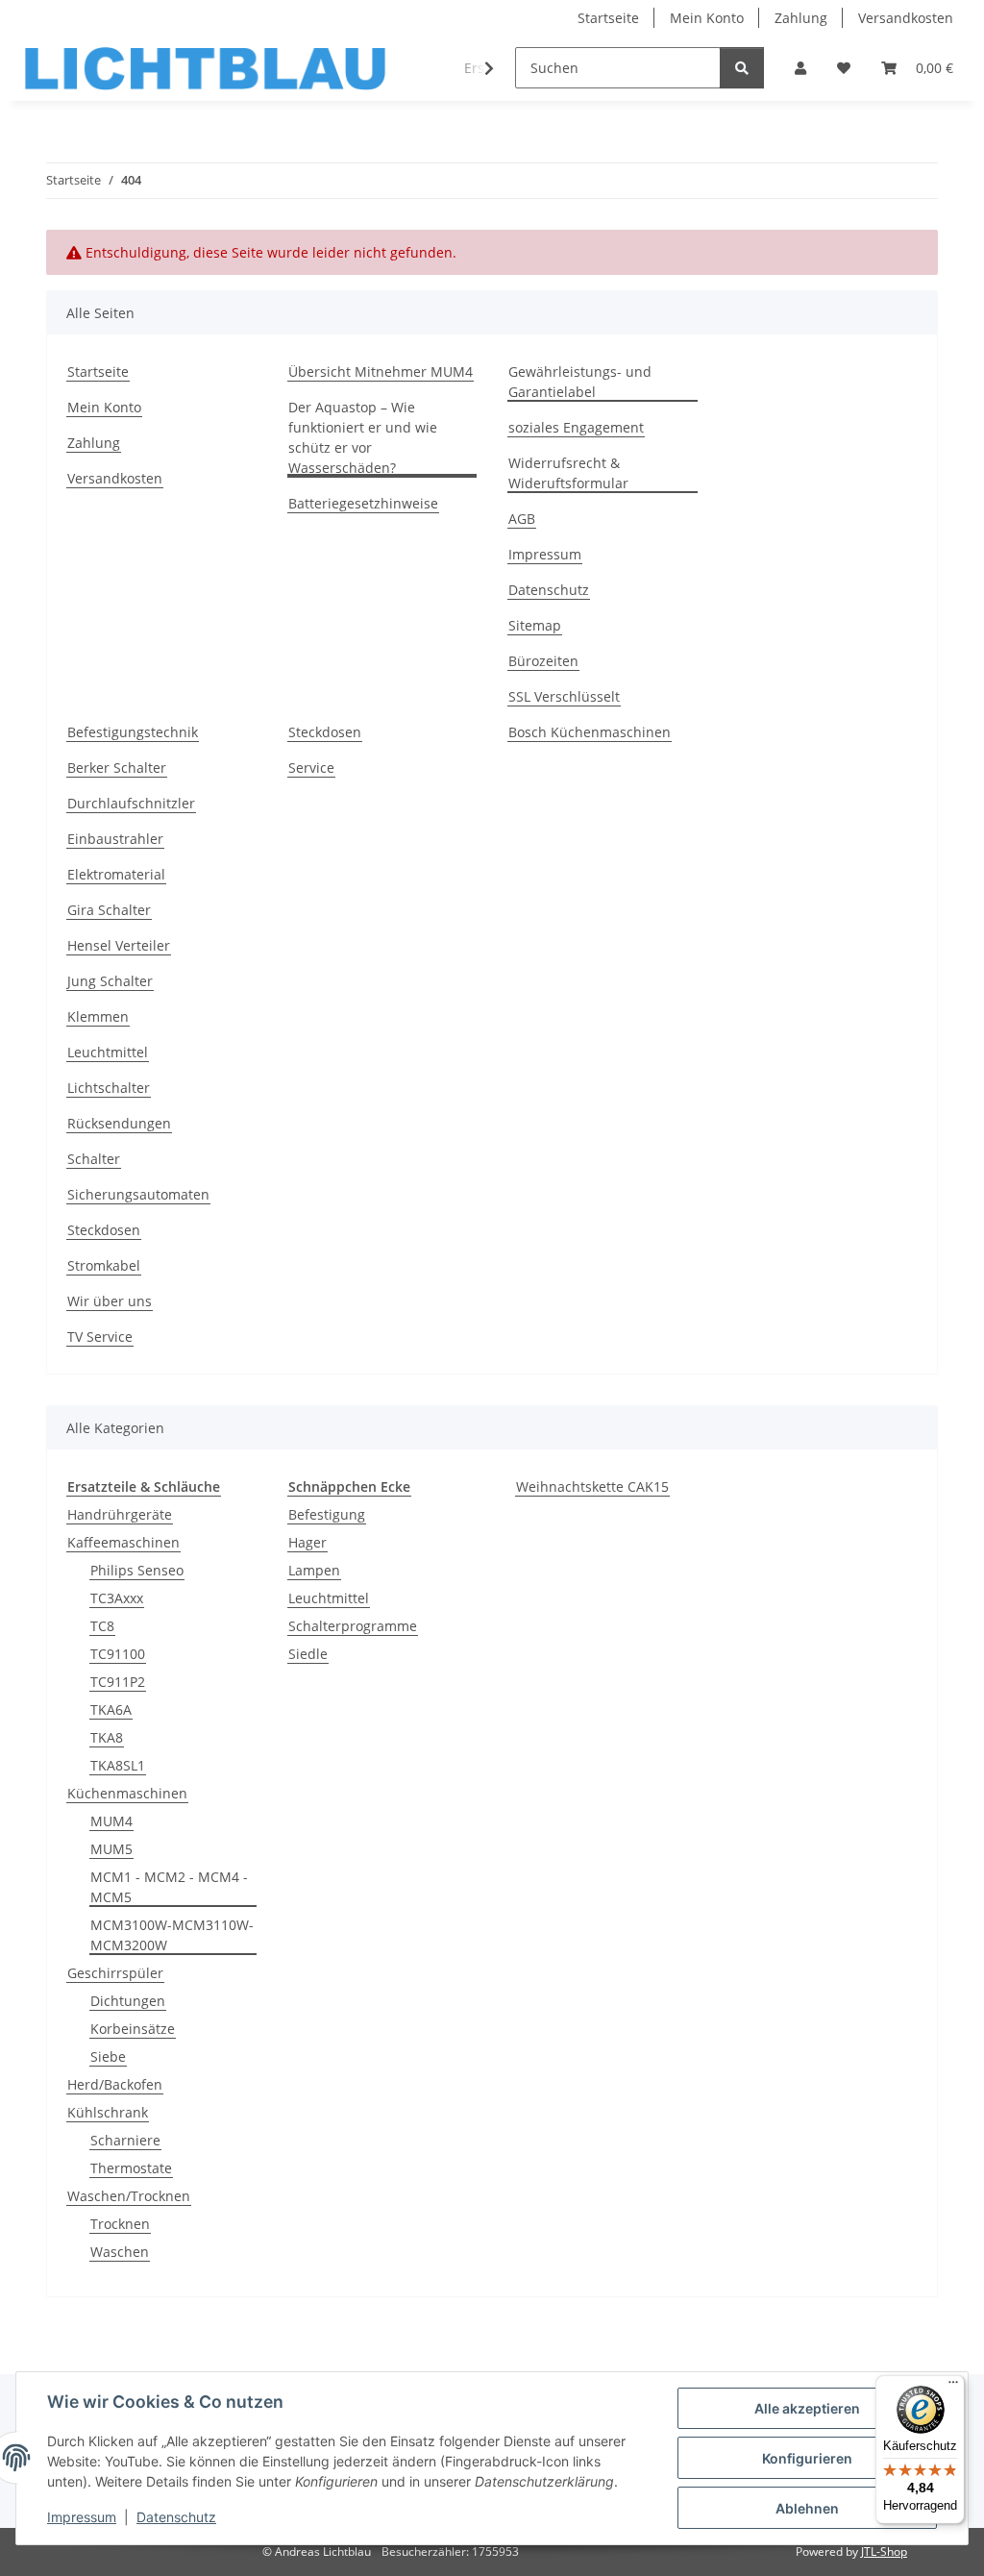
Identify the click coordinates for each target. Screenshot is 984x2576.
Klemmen (98, 1016)
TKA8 (107, 1737)
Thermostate (131, 2168)
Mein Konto (707, 18)
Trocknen (120, 2224)
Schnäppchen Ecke (349, 1486)
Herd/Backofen (115, 2084)
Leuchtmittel (108, 1052)
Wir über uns (110, 1301)
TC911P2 (118, 1682)
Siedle (308, 1654)
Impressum (82, 2517)
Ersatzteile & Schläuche (144, 1486)
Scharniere (125, 2140)
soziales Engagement (576, 427)
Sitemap (535, 625)
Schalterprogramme (353, 1626)
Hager (307, 1542)
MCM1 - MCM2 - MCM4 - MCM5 (169, 1887)
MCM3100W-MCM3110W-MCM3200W (172, 1935)
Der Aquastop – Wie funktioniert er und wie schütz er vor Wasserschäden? (363, 437)
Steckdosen (104, 1230)
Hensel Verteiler (119, 945)
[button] (800, 68)
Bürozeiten (543, 661)
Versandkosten (906, 18)
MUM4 (111, 1821)
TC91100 (118, 1654)
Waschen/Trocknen (129, 2196)
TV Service (100, 1337)
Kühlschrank (108, 2112)
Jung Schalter (110, 981)
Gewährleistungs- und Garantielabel (580, 382)
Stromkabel (104, 1265)
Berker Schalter (117, 768)
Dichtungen (128, 2001)
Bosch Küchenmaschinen (590, 732)
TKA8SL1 (118, 1765)
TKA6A (111, 1709)
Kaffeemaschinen (123, 1542)
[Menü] (953, 2387)
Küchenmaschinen (127, 1793)
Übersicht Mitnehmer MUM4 (381, 372)
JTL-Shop (884, 2551)
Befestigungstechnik (133, 732)
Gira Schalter (109, 910)
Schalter (94, 1159)
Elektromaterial (116, 874)
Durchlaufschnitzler (131, 803)
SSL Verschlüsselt (564, 696)
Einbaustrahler (115, 839)
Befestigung (327, 1514)
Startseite (608, 18)
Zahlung (801, 18)
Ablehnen (807, 2508)
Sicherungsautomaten (138, 1194)
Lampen (314, 1570)
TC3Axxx (117, 1598)
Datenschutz (176, 2517)
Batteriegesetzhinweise (363, 503)
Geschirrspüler (115, 1973)
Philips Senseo (137, 1570)
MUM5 (111, 1849)
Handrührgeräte (120, 1514)
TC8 (102, 1626)
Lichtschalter (109, 1088)
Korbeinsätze (133, 2029)
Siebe (108, 2056)
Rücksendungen (119, 1123)
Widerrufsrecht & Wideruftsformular (568, 473)
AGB (522, 519)
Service (311, 768)
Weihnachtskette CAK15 (592, 1486)
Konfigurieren (807, 2458)
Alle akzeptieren (807, 2408)
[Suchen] (742, 68)
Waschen (120, 2252)
